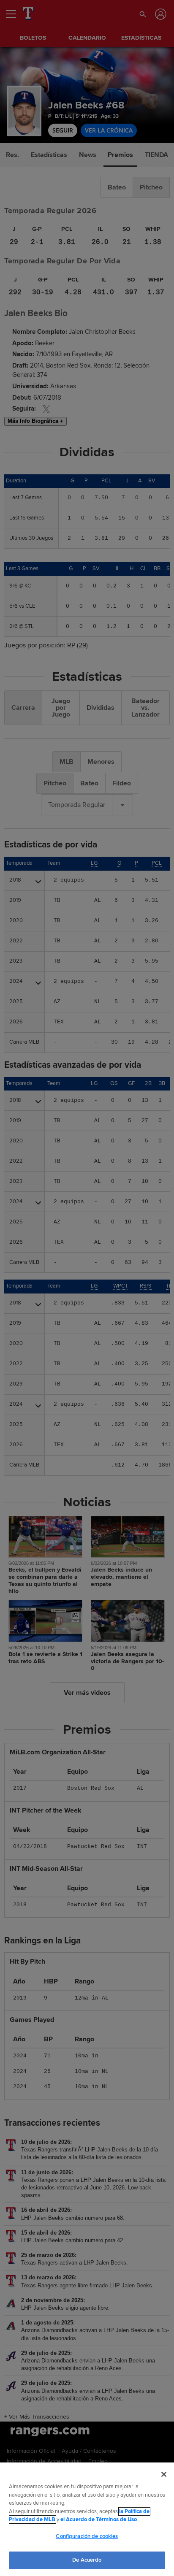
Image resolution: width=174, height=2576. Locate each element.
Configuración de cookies (87, 2536)
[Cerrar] (164, 2474)
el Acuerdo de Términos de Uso (99, 2519)
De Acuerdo (87, 2560)
